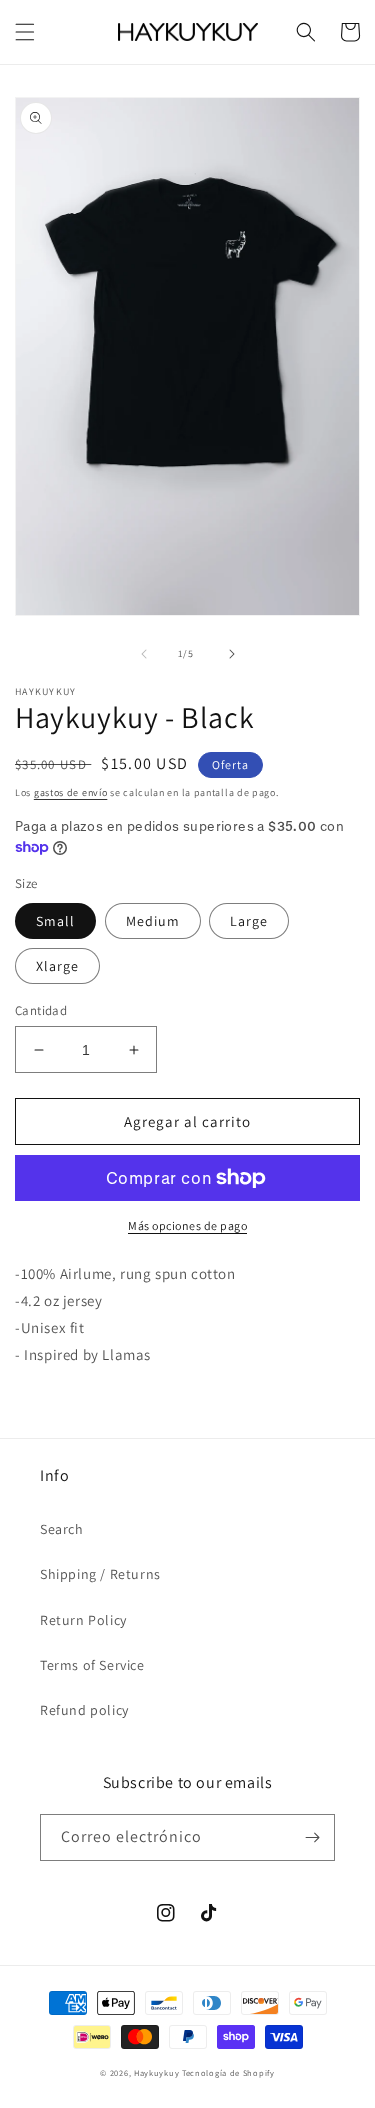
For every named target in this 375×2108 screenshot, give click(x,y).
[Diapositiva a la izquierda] (144, 654)
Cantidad (41, 1010)
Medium (153, 921)
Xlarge (57, 966)
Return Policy (83, 1620)
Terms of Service (92, 1665)
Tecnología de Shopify (228, 2072)
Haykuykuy (156, 2072)
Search (62, 1529)
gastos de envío (71, 792)
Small (55, 921)
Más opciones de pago (187, 1225)
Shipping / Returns (100, 1574)
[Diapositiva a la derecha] (232, 654)
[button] (25, 32)
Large (249, 921)
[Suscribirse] (312, 1837)
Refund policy (84, 1710)
